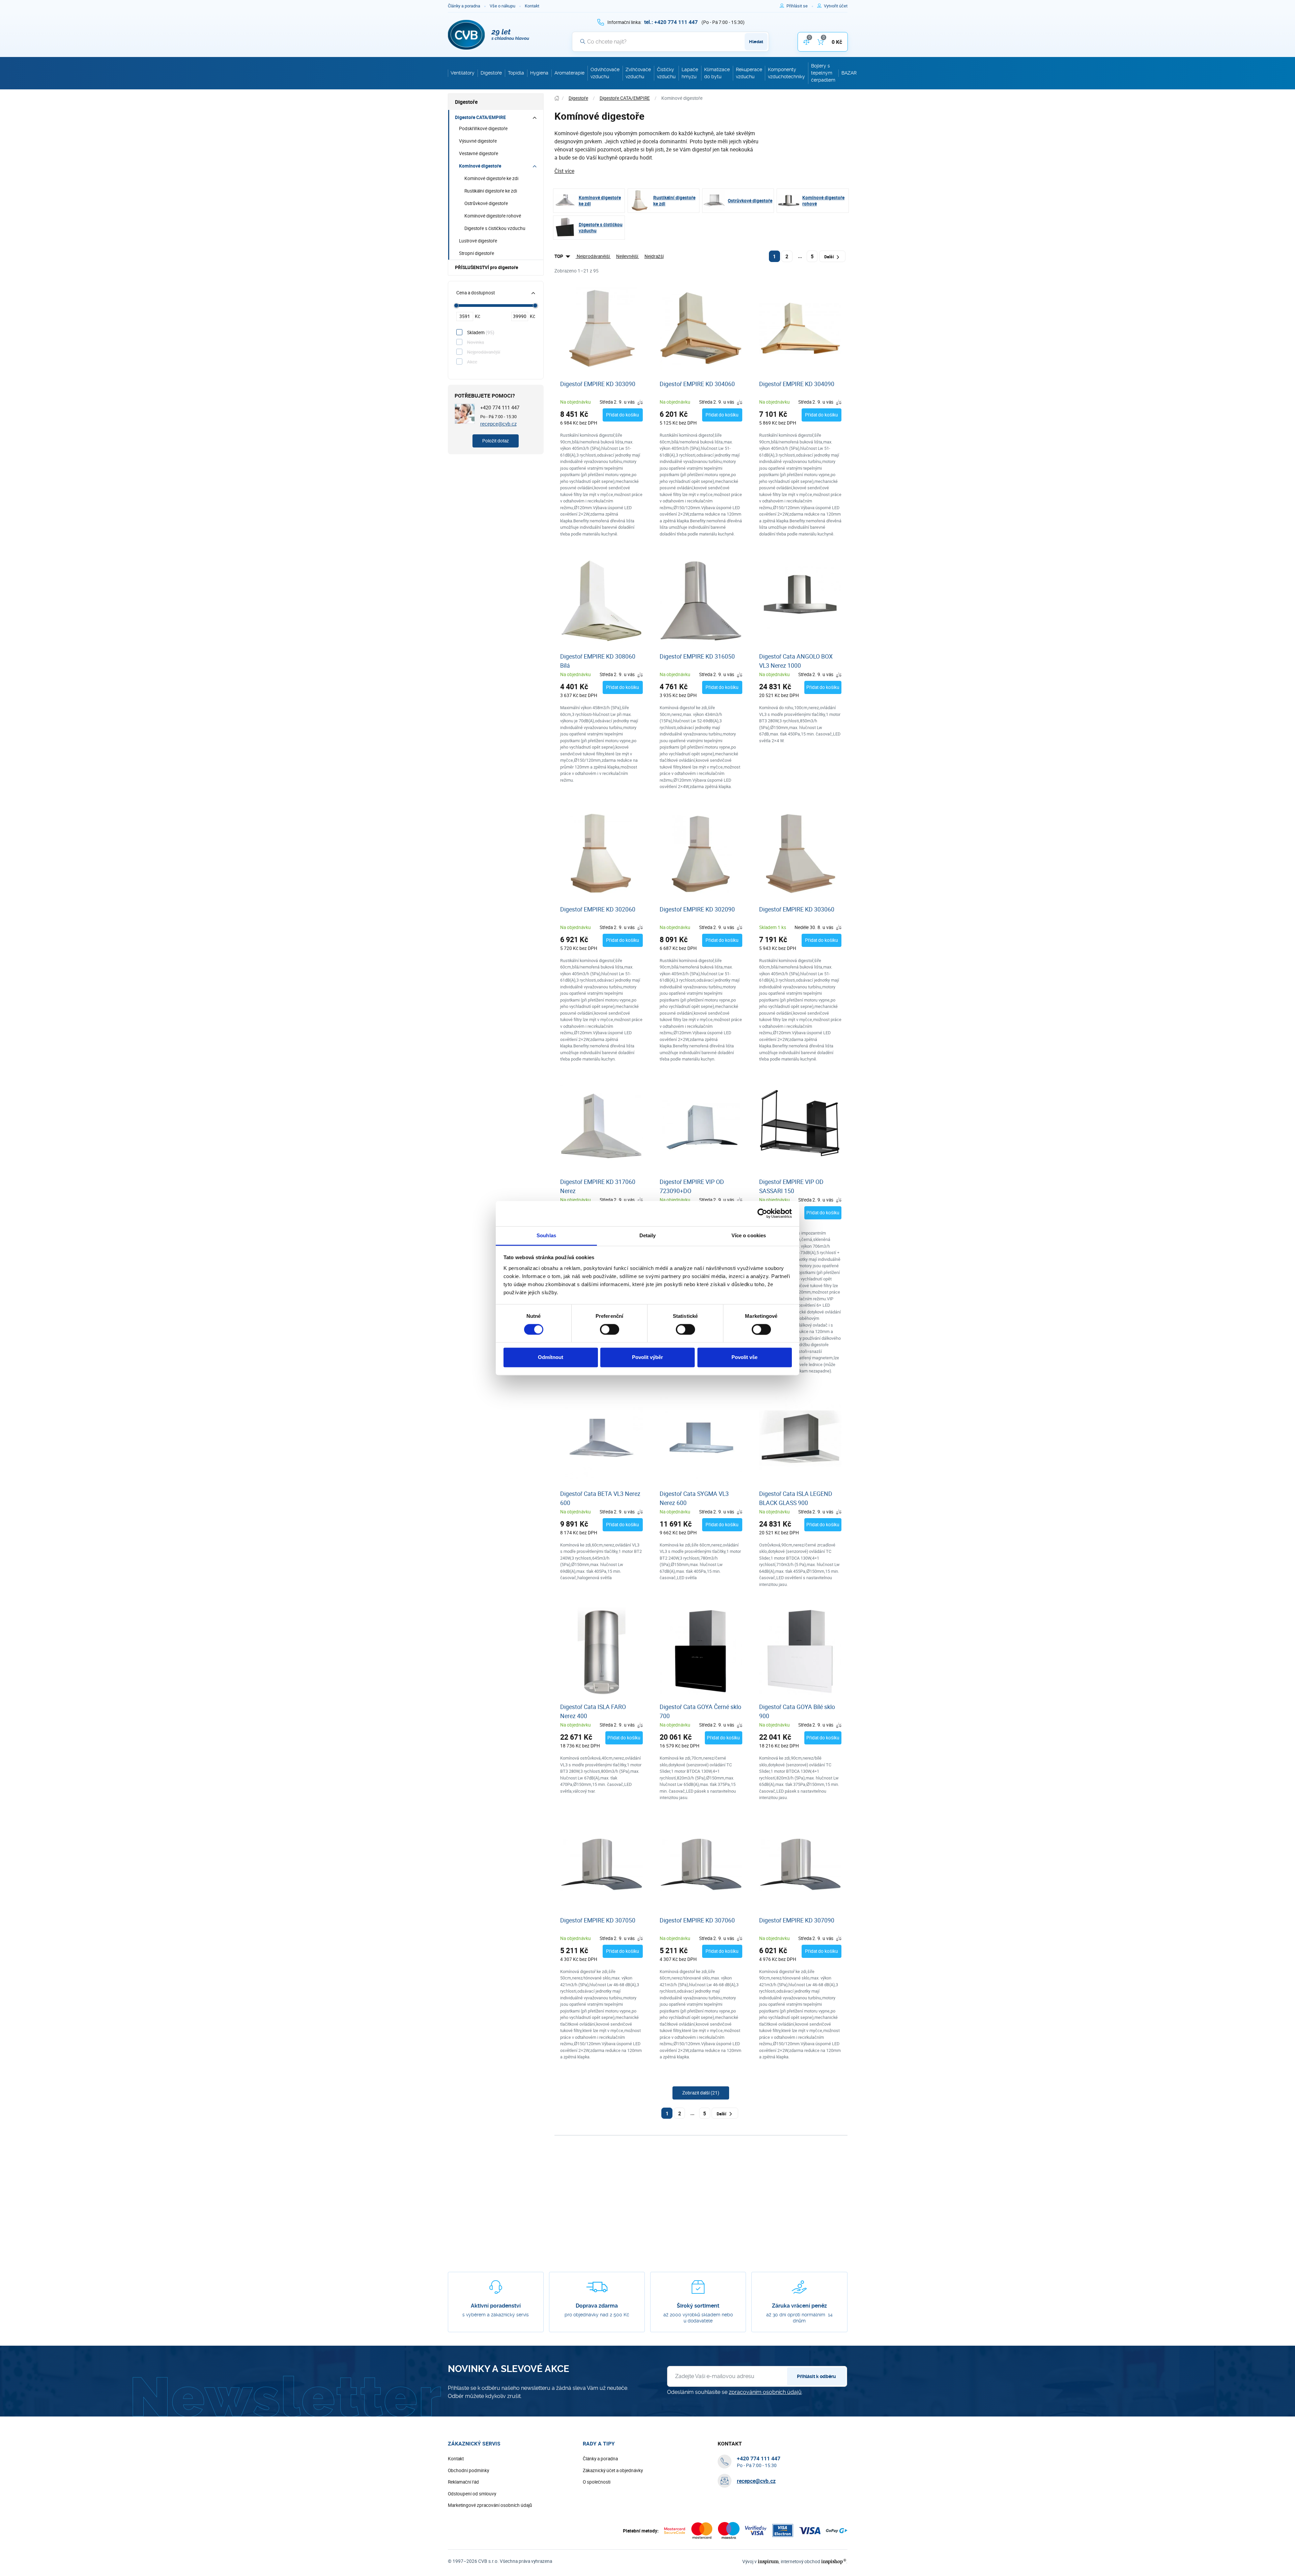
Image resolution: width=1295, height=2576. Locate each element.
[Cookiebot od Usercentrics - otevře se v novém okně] (762, 1213)
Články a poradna (464, 6)
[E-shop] (557, 98)
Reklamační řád (463, 2482)
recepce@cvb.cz (498, 424)
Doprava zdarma (597, 2306)
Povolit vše (744, 1357)
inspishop (833, 2561)
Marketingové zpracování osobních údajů (490, 2505)
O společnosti (597, 2482)
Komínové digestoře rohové (493, 216)
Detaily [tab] (648, 1235)
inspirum (768, 2561)
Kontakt (532, 6)
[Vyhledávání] (583, 41)
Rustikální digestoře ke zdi (491, 191)
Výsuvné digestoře (478, 141)
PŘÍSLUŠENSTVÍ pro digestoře (486, 267)
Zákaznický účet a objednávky (613, 2470)
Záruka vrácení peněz (799, 2306)
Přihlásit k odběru (816, 2376)
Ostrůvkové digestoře (486, 203)
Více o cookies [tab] (749, 1235)
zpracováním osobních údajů (765, 2392)
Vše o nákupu (502, 6)
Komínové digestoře (480, 166)
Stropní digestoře (477, 253)
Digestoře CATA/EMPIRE (480, 117)
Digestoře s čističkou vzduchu (495, 228)
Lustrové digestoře (478, 241)
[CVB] (489, 35)
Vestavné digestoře (479, 153)
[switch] (610, 1329)
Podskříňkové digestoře (483, 128)
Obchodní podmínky (468, 2470)
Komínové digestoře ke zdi (491, 178)
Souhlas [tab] (546, 1235)
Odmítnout (551, 1357)
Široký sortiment (698, 2306)
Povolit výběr (647, 1357)
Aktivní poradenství (496, 2306)
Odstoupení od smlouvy (472, 2494)
